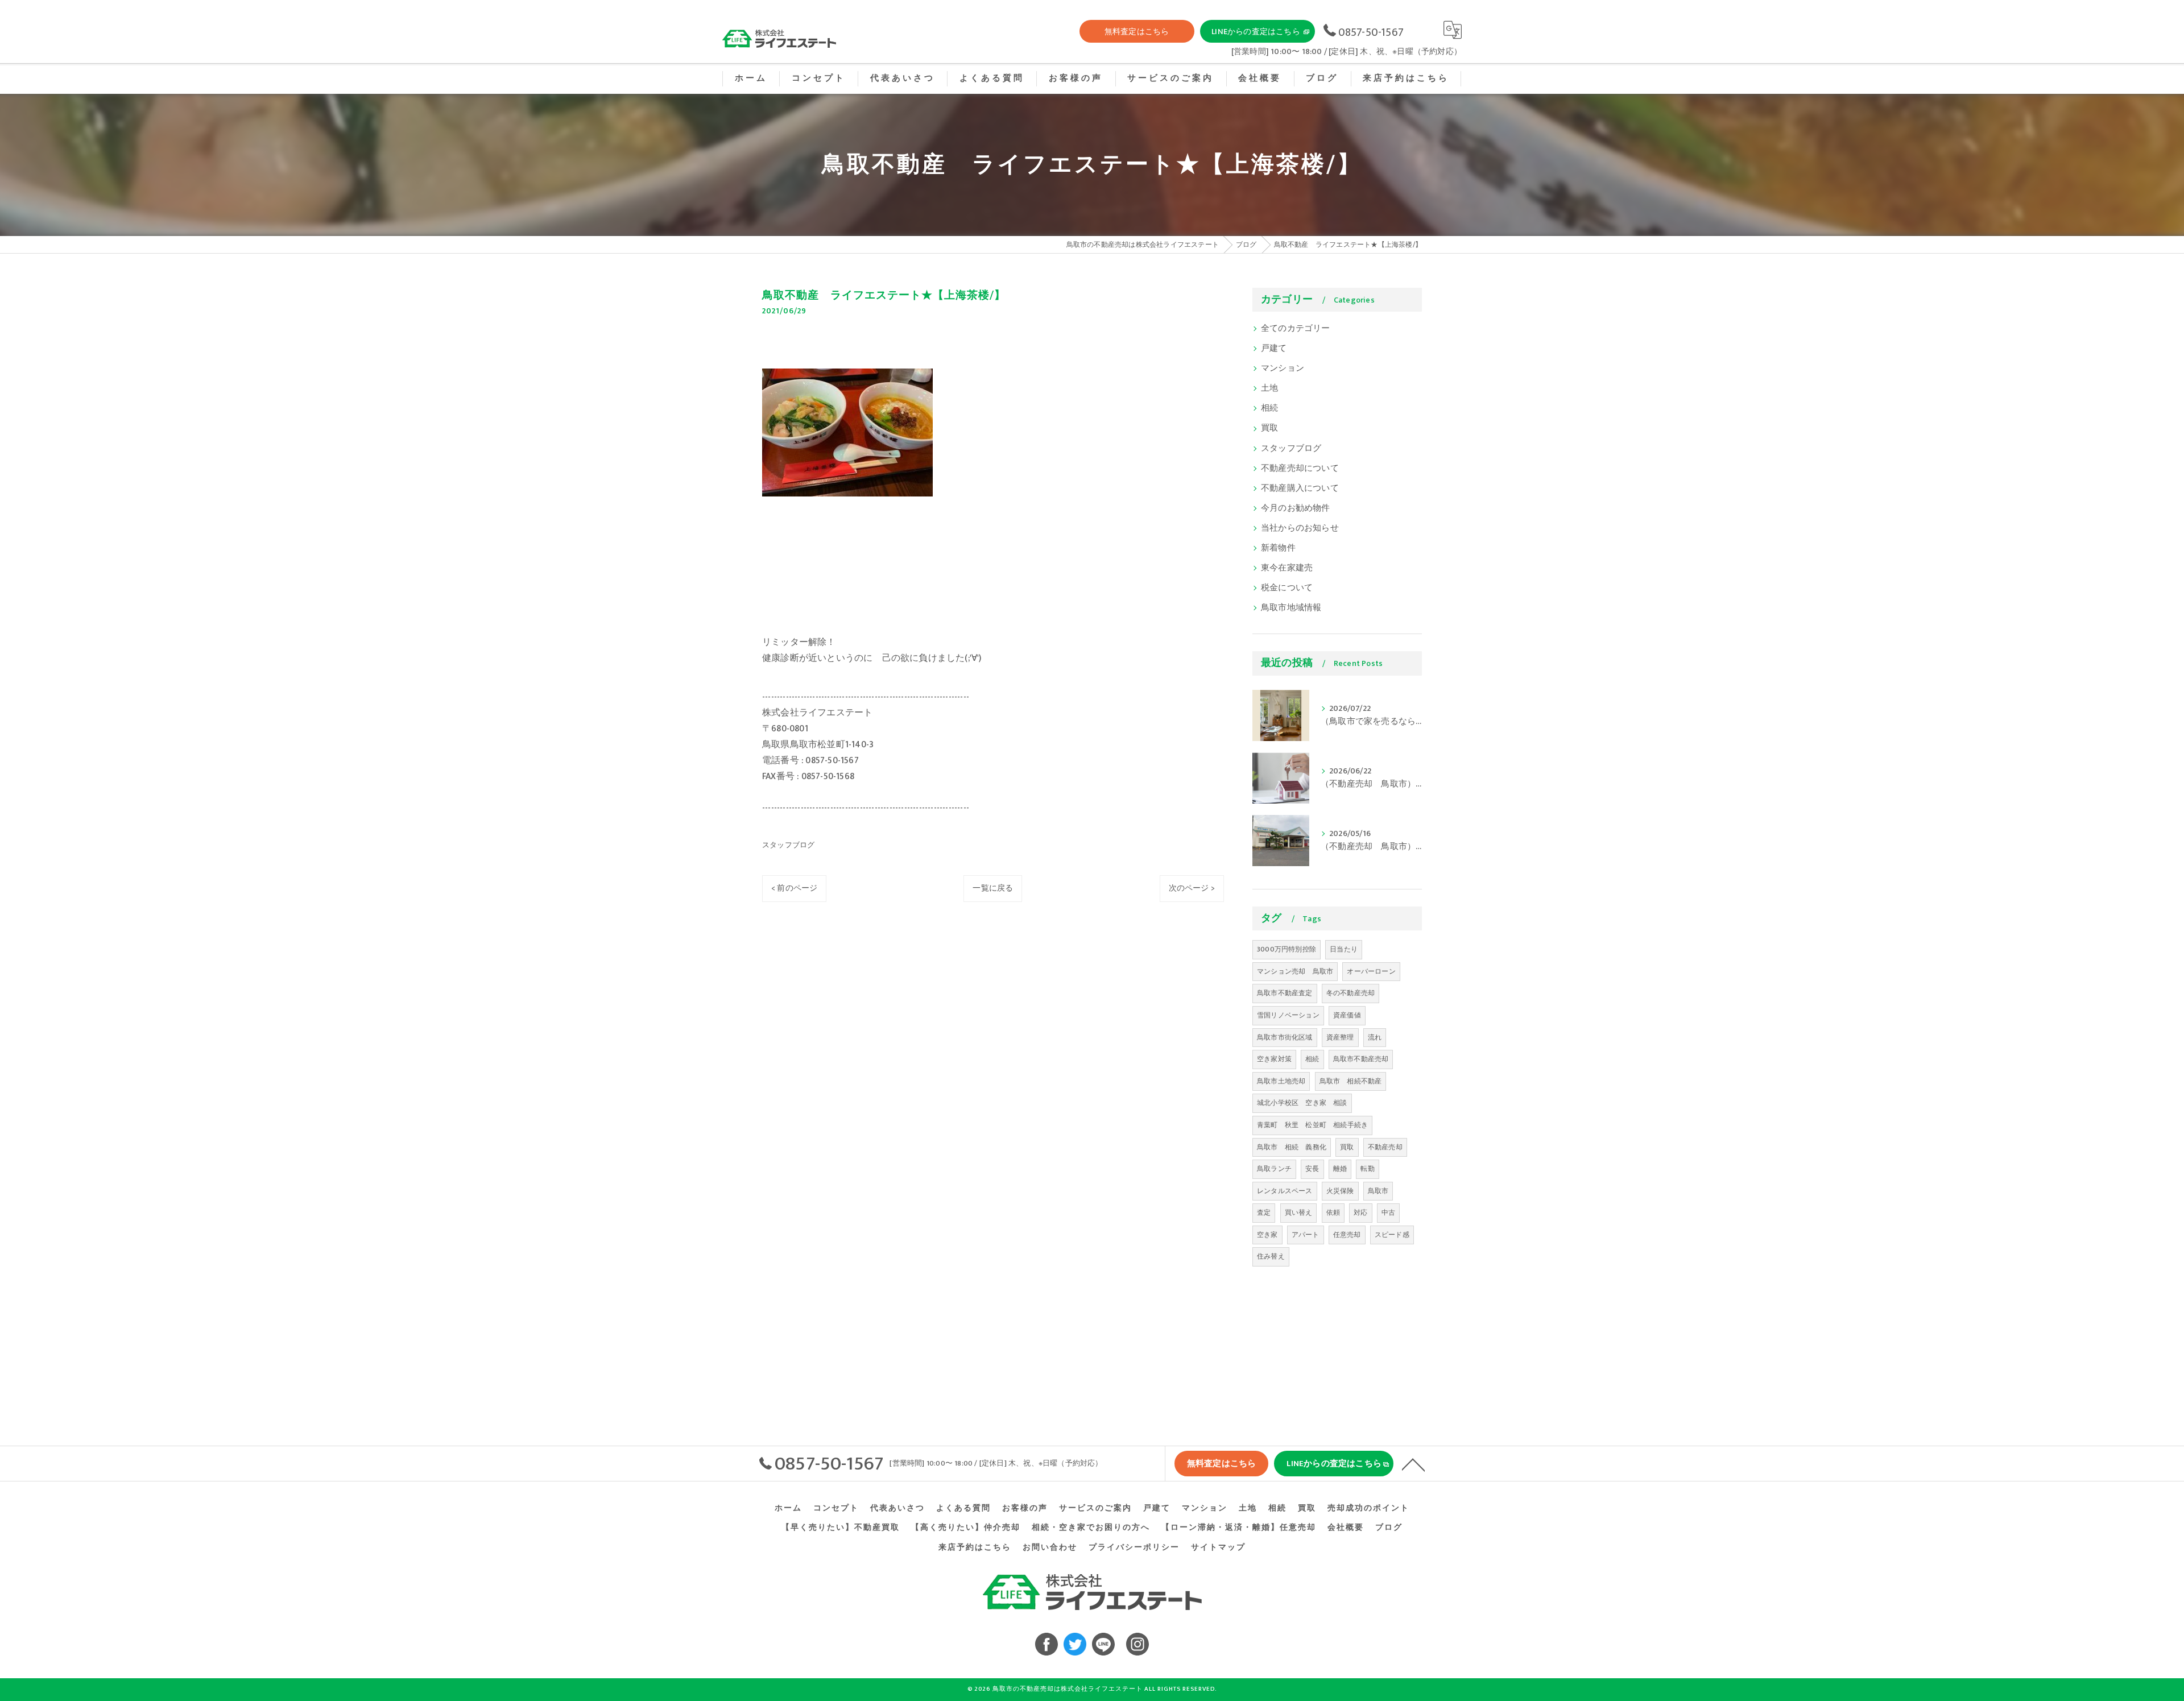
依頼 (1333, 1212)
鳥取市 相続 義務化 (1292, 1147)
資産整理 (1340, 1037)
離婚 (1340, 1169)
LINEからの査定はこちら (1256, 32)
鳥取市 (1378, 1191)
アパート (1306, 1235)
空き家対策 (1274, 1059)
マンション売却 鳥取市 (1295, 971)
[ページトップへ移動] (1413, 1464)
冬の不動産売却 (1350, 993)
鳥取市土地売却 (1281, 1081)
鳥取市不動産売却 (1361, 1059)
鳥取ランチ (1274, 1169)
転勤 (1367, 1169)
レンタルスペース (1285, 1191)
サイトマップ (1218, 1547)
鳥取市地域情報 (1291, 608)
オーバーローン (1371, 971)
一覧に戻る (993, 888)
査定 (1264, 1212)
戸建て (1274, 349)
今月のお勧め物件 (1296, 508)
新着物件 (1278, 548)
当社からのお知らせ (1300, 528)
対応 (1360, 1212)
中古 (1388, 1212)
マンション (1283, 369)
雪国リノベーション (1288, 1015)
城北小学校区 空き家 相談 (1302, 1103)
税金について (1287, 588)
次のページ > (1192, 888)
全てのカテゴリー (1296, 329)
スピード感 (1392, 1235)
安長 (1312, 1169)
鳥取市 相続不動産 (1351, 1081)
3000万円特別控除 (1287, 949)
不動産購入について (1300, 489)
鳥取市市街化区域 (1285, 1037)
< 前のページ (794, 888)
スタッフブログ (788, 845)
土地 (1269, 388)
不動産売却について (1300, 469)
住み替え (1271, 1256)
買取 (1269, 428)
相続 (1269, 408)
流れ (1375, 1037)
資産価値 (1347, 1015)
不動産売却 (1385, 1147)
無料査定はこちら (1137, 32)
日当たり (1344, 949)
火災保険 (1340, 1191)
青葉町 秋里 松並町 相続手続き (1312, 1125)
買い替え (1299, 1212)
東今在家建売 (1287, 568)
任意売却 (1347, 1235)
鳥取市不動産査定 (1285, 993)
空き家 (1267, 1235)
